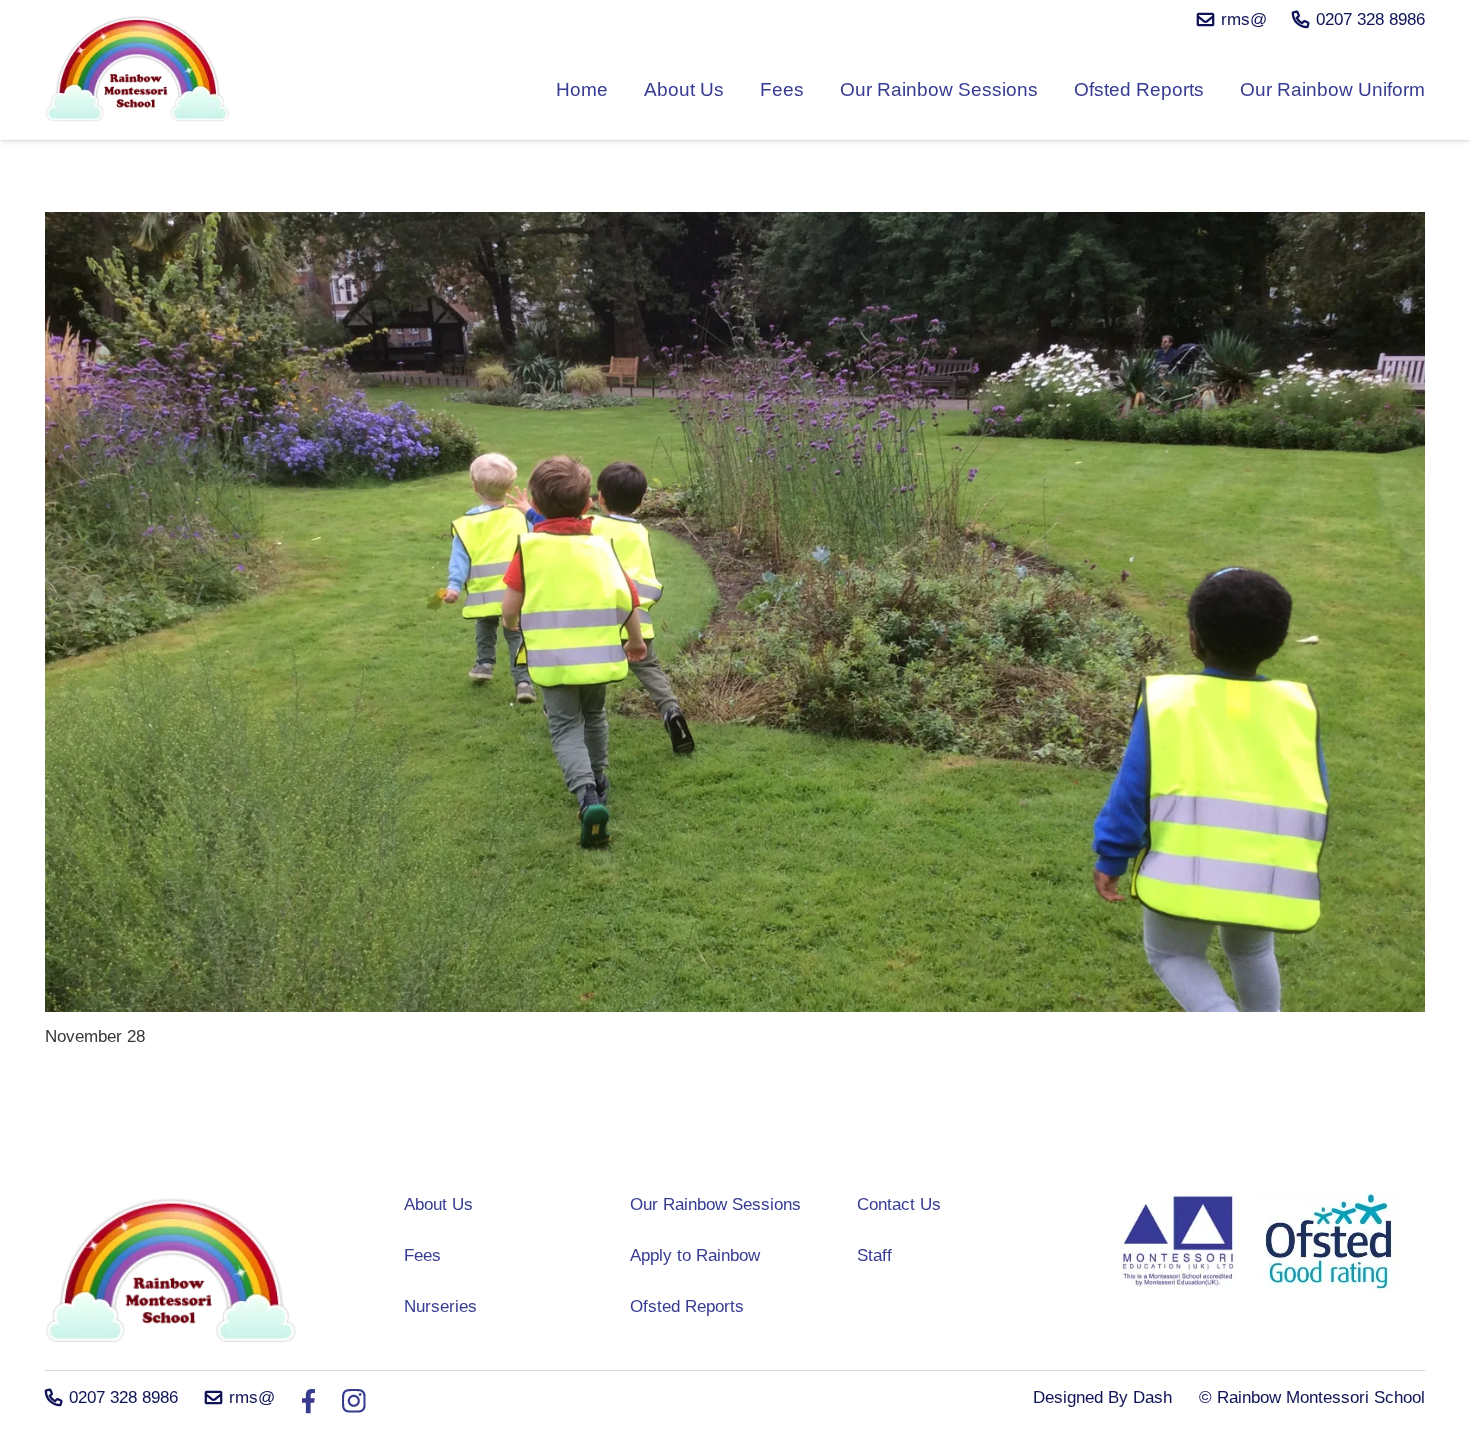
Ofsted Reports (687, 1306)
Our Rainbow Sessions (715, 1204)
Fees (422, 1255)
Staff (874, 1255)
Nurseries (440, 1306)
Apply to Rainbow (695, 1255)
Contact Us (899, 1204)
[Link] (138, 73)
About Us (438, 1204)
